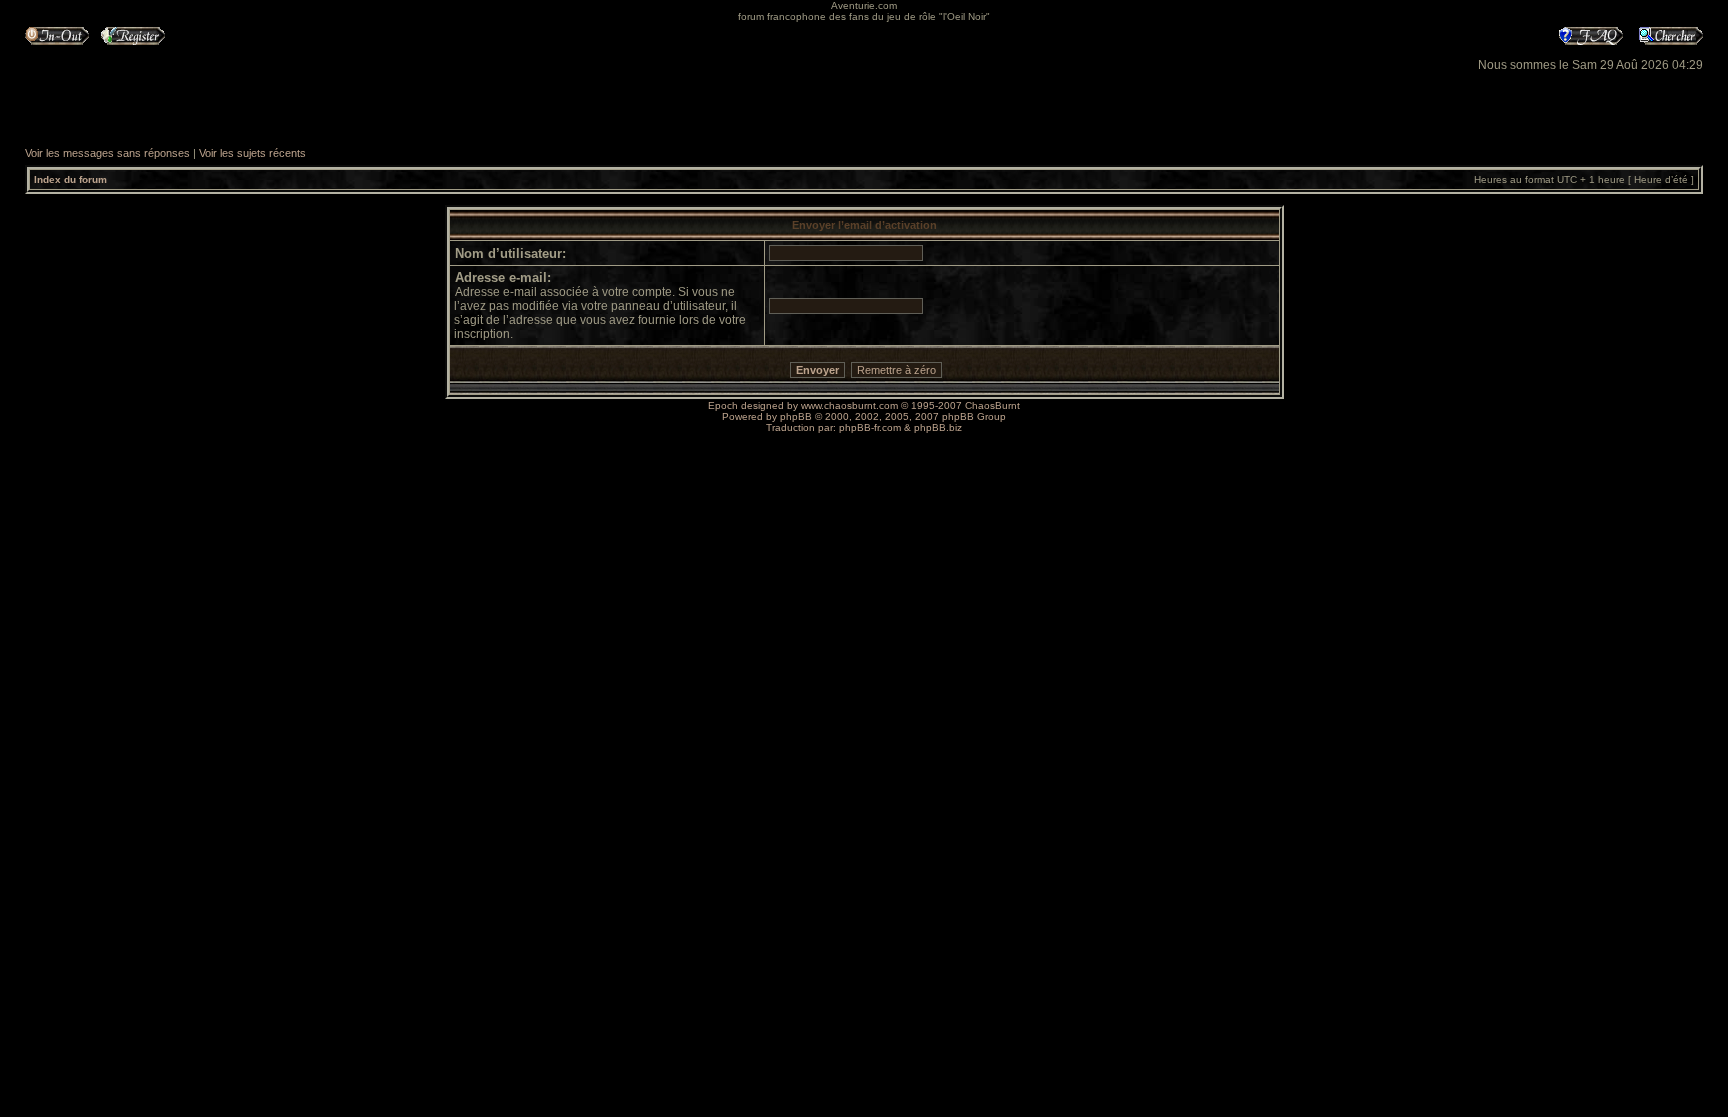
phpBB (796, 416)
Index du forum (70, 179)
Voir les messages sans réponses (107, 153)
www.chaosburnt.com (849, 405)
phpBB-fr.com (870, 427)
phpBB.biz (938, 427)
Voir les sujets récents (252, 153)
